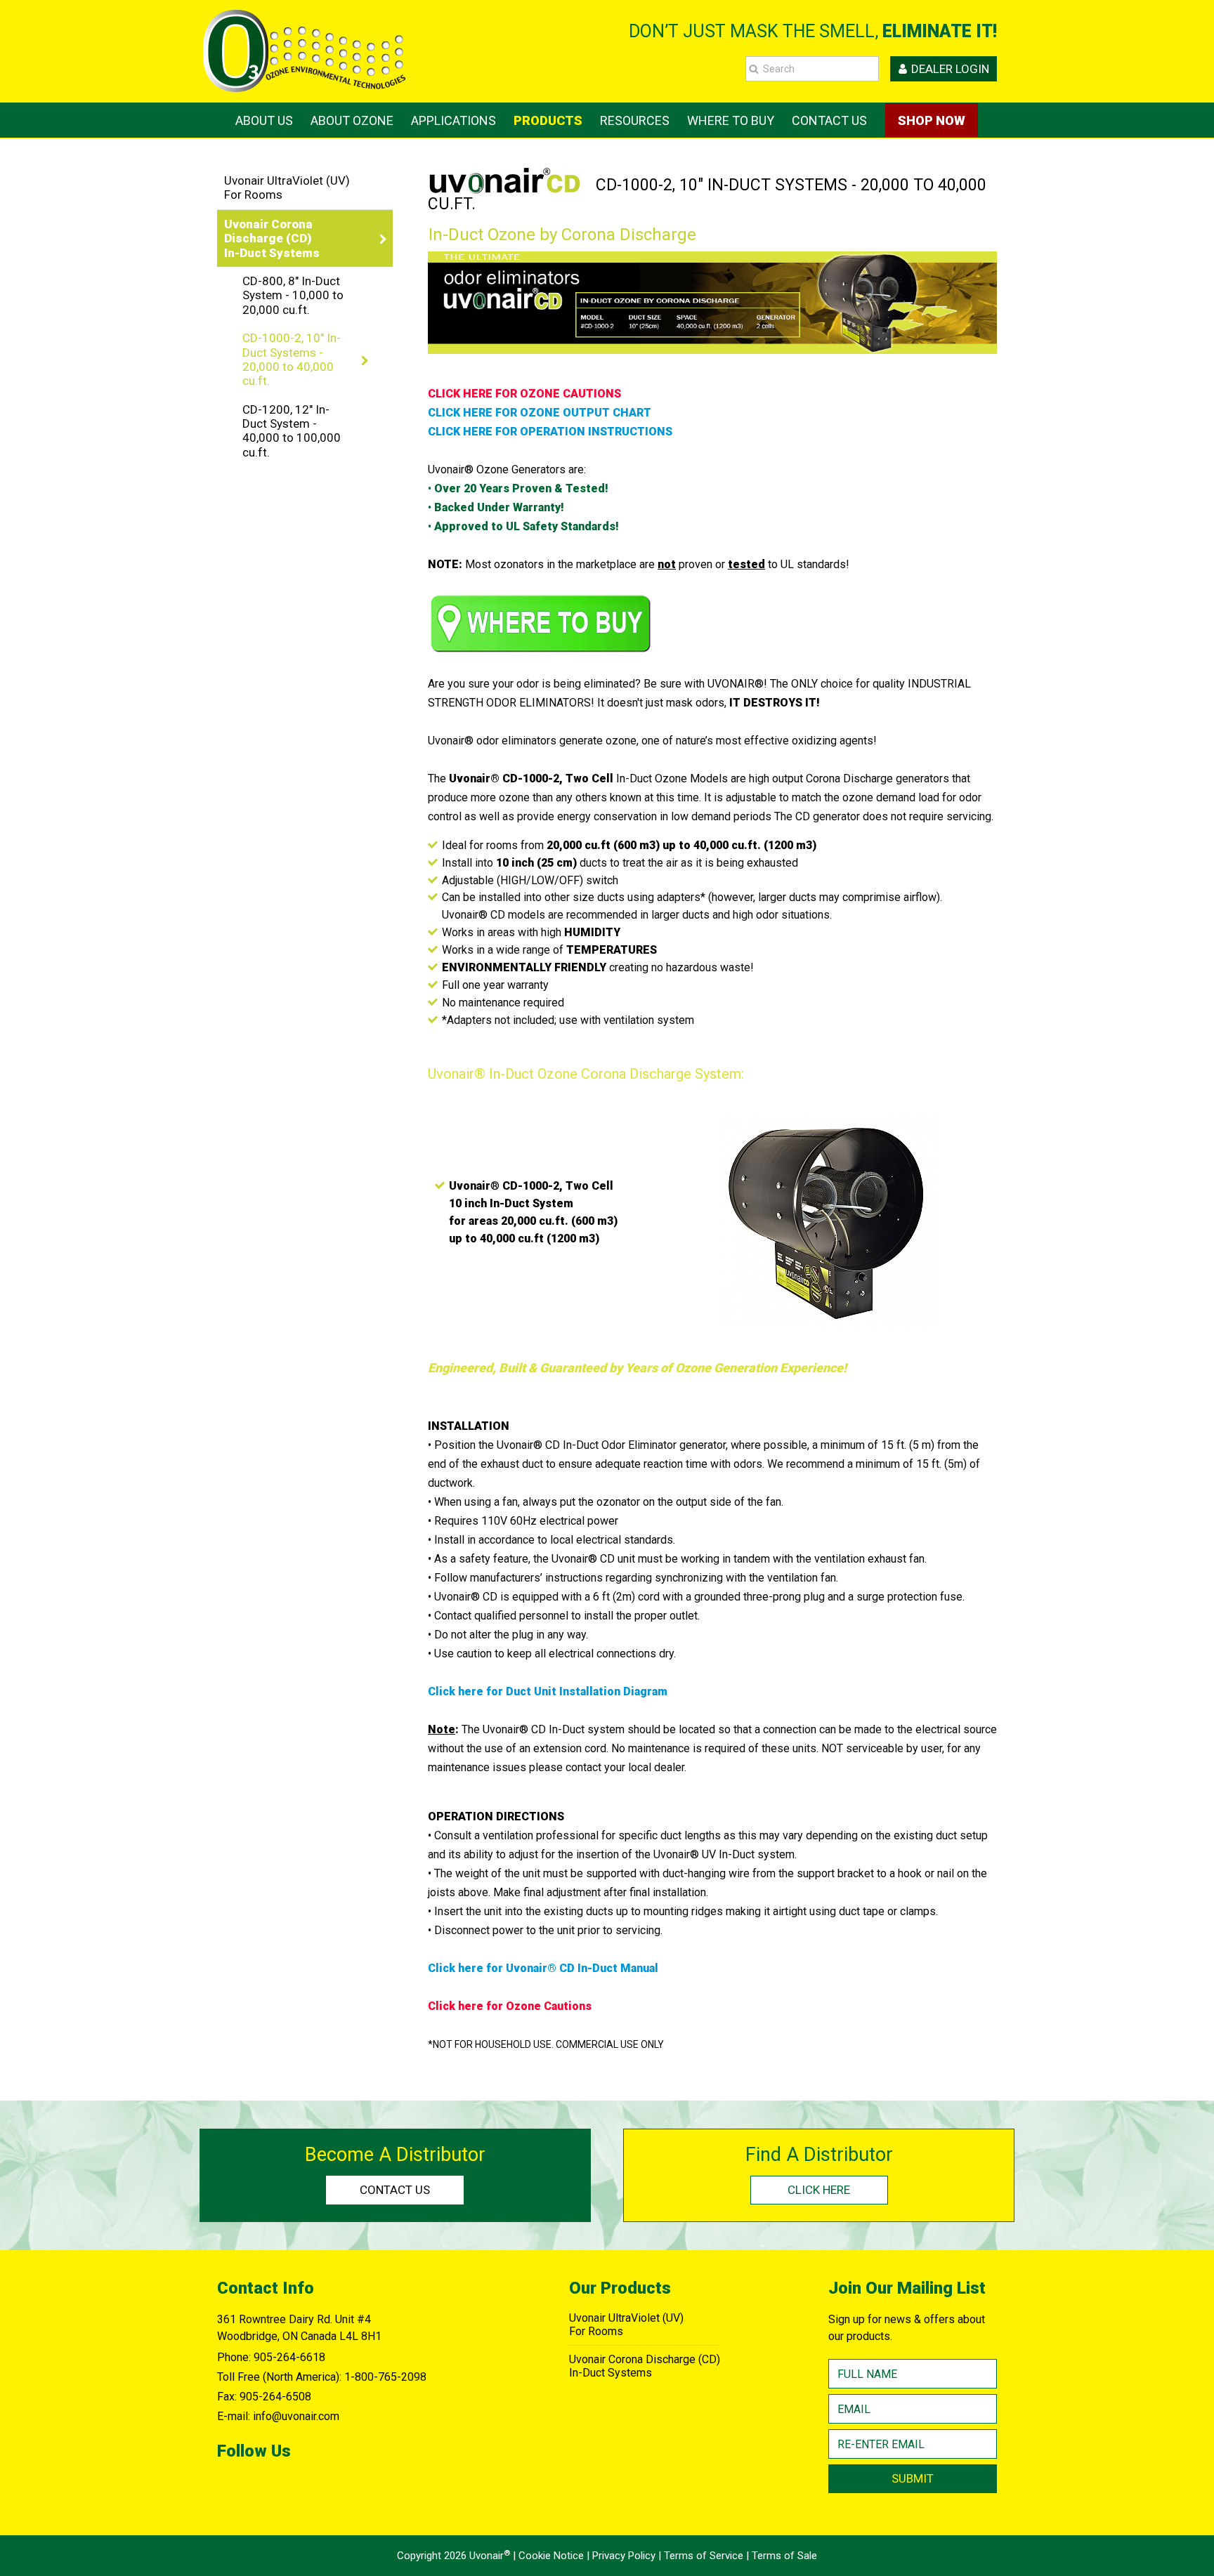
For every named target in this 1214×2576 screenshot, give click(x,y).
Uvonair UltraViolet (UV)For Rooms (287, 188)
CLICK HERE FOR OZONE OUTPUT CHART (540, 413)
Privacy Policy (624, 2556)
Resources (635, 120)
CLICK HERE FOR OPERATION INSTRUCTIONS (550, 432)
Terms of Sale (784, 2556)
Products (548, 120)
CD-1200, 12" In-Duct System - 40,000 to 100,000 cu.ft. (292, 431)
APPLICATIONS (453, 120)
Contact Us (829, 120)
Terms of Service (704, 2556)
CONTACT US (395, 2190)
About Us (264, 120)
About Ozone (352, 120)
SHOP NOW (932, 120)
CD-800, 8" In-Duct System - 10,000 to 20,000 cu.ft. (293, 295)
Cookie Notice (551, 2556)
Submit (913, 2478)
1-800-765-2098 (385, 2377)
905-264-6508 (275, 2397)
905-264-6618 (289, 2357)
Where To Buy (731, 120)
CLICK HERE (819, 2190)
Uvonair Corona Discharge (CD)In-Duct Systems (645, 2366)
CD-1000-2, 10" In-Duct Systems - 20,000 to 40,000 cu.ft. (292, 359)
